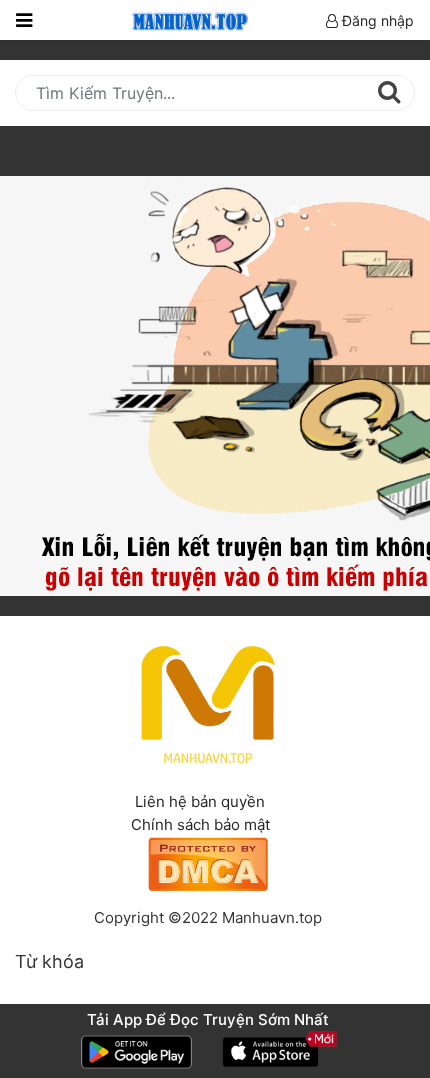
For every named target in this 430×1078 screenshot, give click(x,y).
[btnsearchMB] (388, 92)
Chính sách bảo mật (200, 824)
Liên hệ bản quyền (200, 801)
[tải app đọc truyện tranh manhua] (187, 19)
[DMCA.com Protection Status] (208, 862)
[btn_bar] (24, 20)
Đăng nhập (376, 20)
